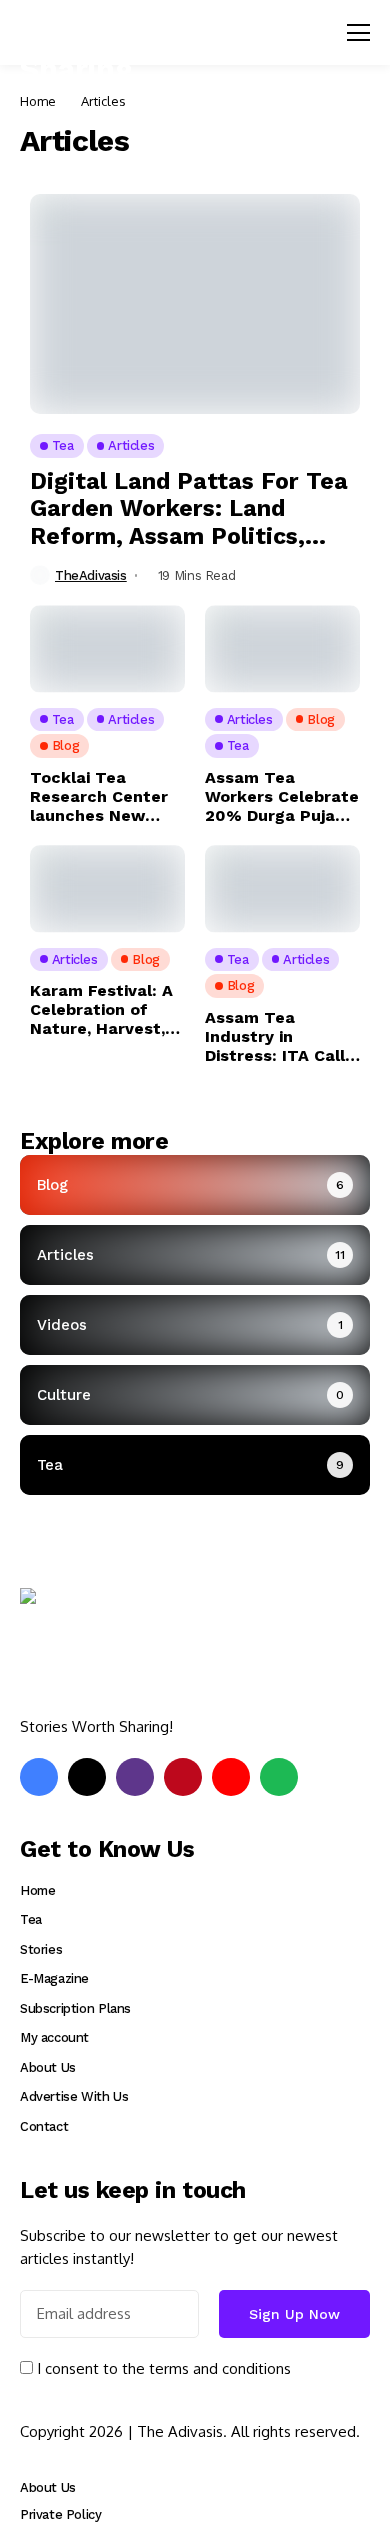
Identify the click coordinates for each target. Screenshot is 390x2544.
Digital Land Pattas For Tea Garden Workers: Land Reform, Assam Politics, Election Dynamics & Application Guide (189, 509)
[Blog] (195, 1185)
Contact (44, 2126)
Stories (41, 1949)
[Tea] (195, 1465)
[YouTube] (231, 1777)
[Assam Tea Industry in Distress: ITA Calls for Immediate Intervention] (282, 888)
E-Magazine (54, 1978)
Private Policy (61, 2514)
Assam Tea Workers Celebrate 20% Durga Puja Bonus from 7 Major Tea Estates (282, 797)
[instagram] (135, 1777)
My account (54, 2037)
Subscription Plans (75, 2008)
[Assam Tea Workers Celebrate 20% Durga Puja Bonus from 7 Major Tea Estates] (282, 648)
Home (38, 101)
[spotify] (279, 1777)
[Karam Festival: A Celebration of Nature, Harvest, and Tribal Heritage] (107, 888)
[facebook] (39, 1777)
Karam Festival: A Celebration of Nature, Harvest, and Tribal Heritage (101, 1010)
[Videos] (195, 1325)
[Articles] (195, 1255)
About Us (48, 2067)
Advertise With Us (74, 2096)
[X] (87, 1777)
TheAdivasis (91, 575)
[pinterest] (183, 1777)
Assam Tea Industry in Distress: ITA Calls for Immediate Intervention (279, 1037)
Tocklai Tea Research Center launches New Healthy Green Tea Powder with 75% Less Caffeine (107, 797)
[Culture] (195, 1395)
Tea (31, 1919)
